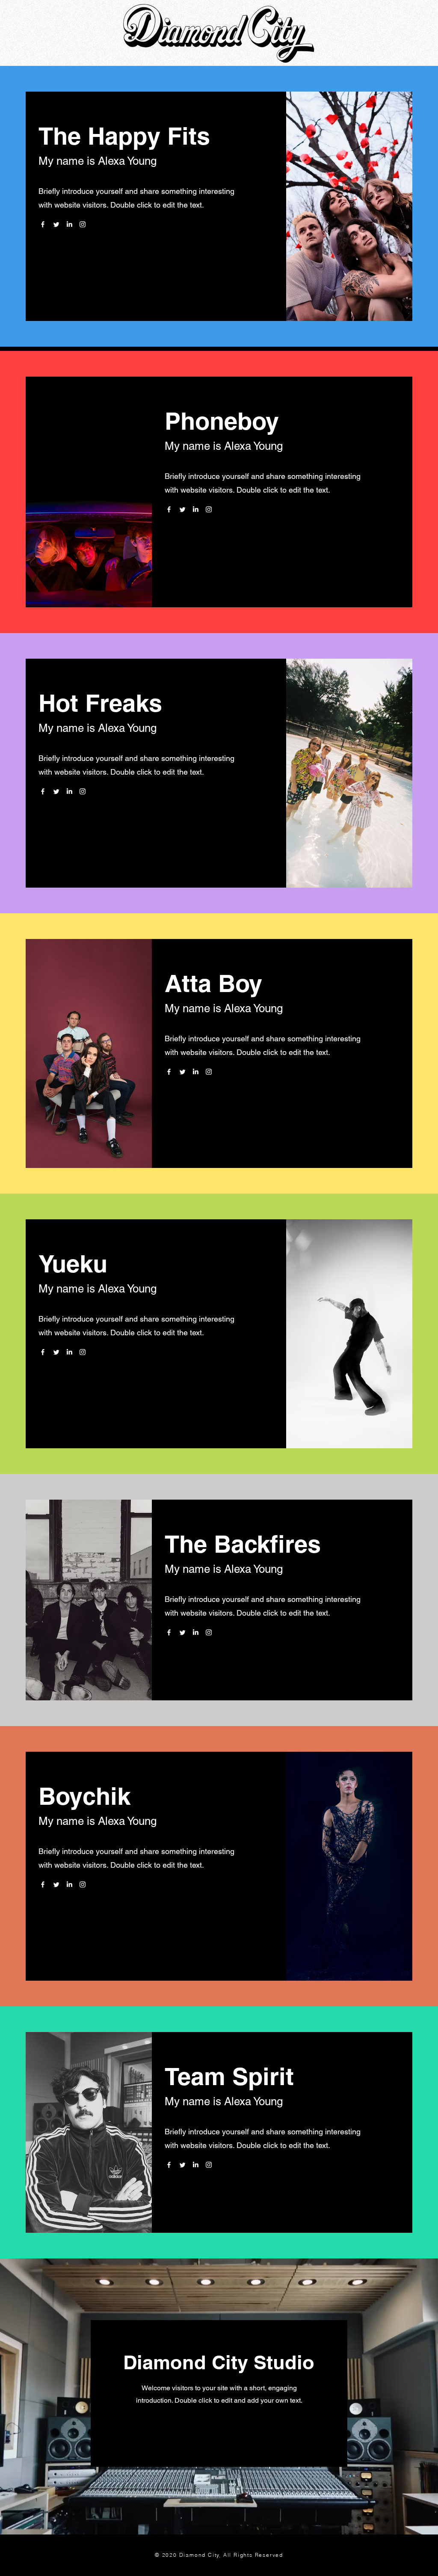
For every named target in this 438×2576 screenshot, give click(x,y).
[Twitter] (56, 224)
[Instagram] (83, 224)
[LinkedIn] (69, 224)
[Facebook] (43, 224)
